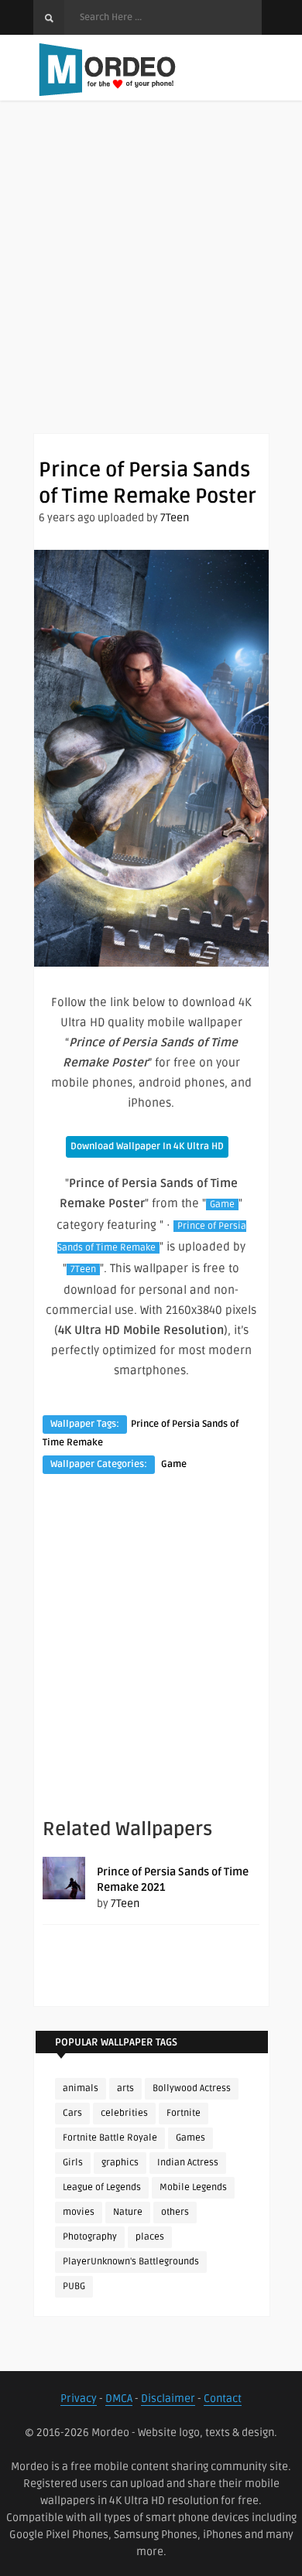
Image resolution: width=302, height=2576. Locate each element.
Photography (90, 2237)
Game (222, 1204)
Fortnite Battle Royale (110, 2138)
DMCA (119, 2399)
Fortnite (184, 2113)
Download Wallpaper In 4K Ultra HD (147, 1146)
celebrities (124, 2113)
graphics (120, 2163)
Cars (72, 2113)
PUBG (74, 2286)
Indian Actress (188, 2163)
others (175, 2212)
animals (81, 2088)
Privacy (79, 2399)
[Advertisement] (151, 282)
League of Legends (102, 2187)
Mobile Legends (193, 2187)
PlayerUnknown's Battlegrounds (131, 2262)
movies (79, 2212)
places (150, 2237)
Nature (128, 2212)
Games (190, 2138)
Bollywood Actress (192, 2088)
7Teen (175, 518)
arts (125, 2088)
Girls (73, 2163)
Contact (223, 2399)
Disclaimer (168, 2399)
